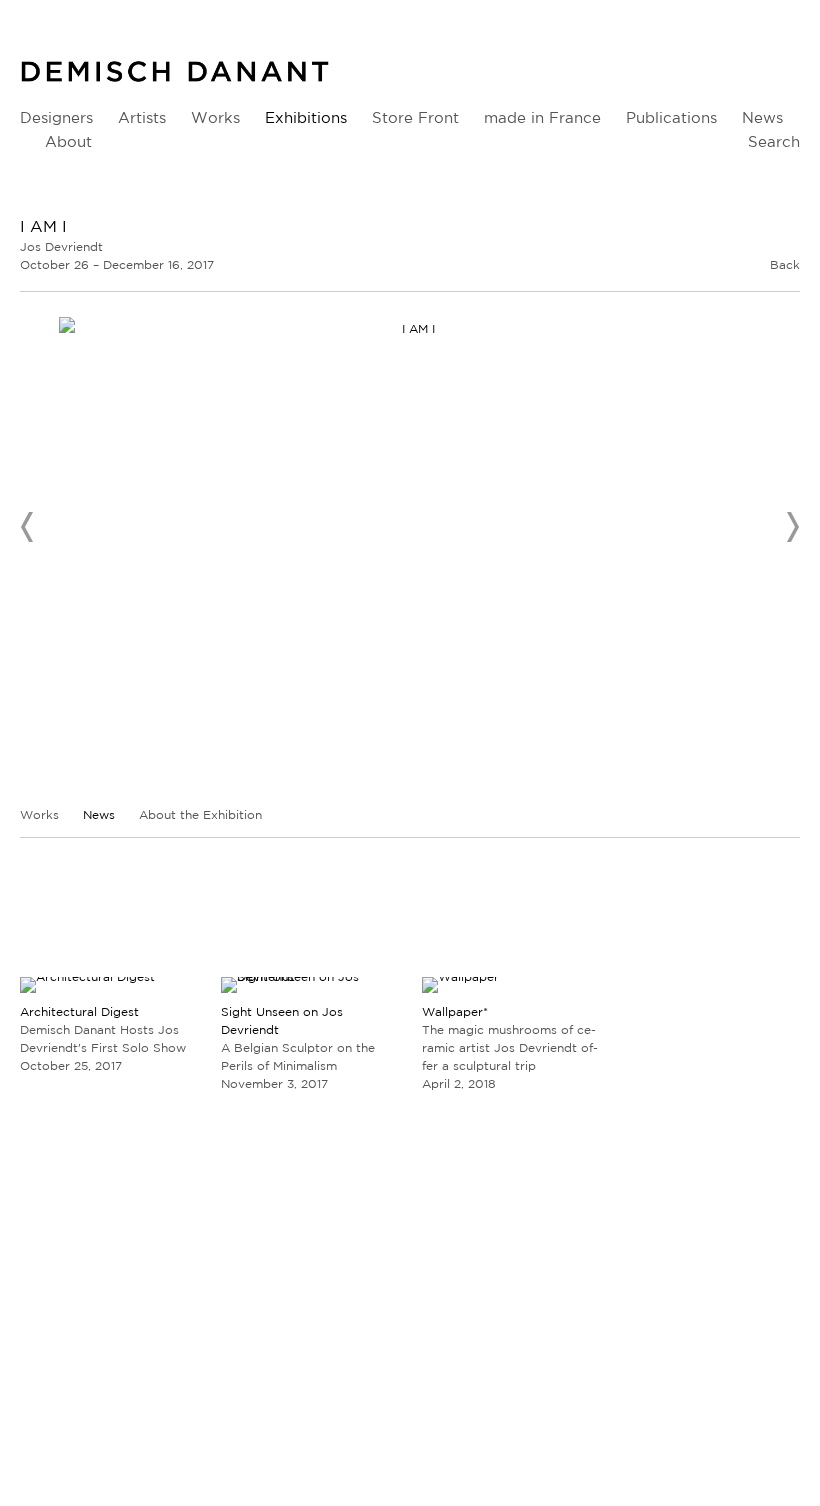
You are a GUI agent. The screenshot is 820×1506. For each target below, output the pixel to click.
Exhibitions (306, 117)
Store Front (415, 117)
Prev (28, 527)
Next (792, 527)
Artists (142, 117)
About (68, 141)
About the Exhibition (200, 814)
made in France (542, 117)
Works (215, 117)
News (762, 117)
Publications (671, 117)
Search (774, 141)
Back (785, 264)
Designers (56, 117)
